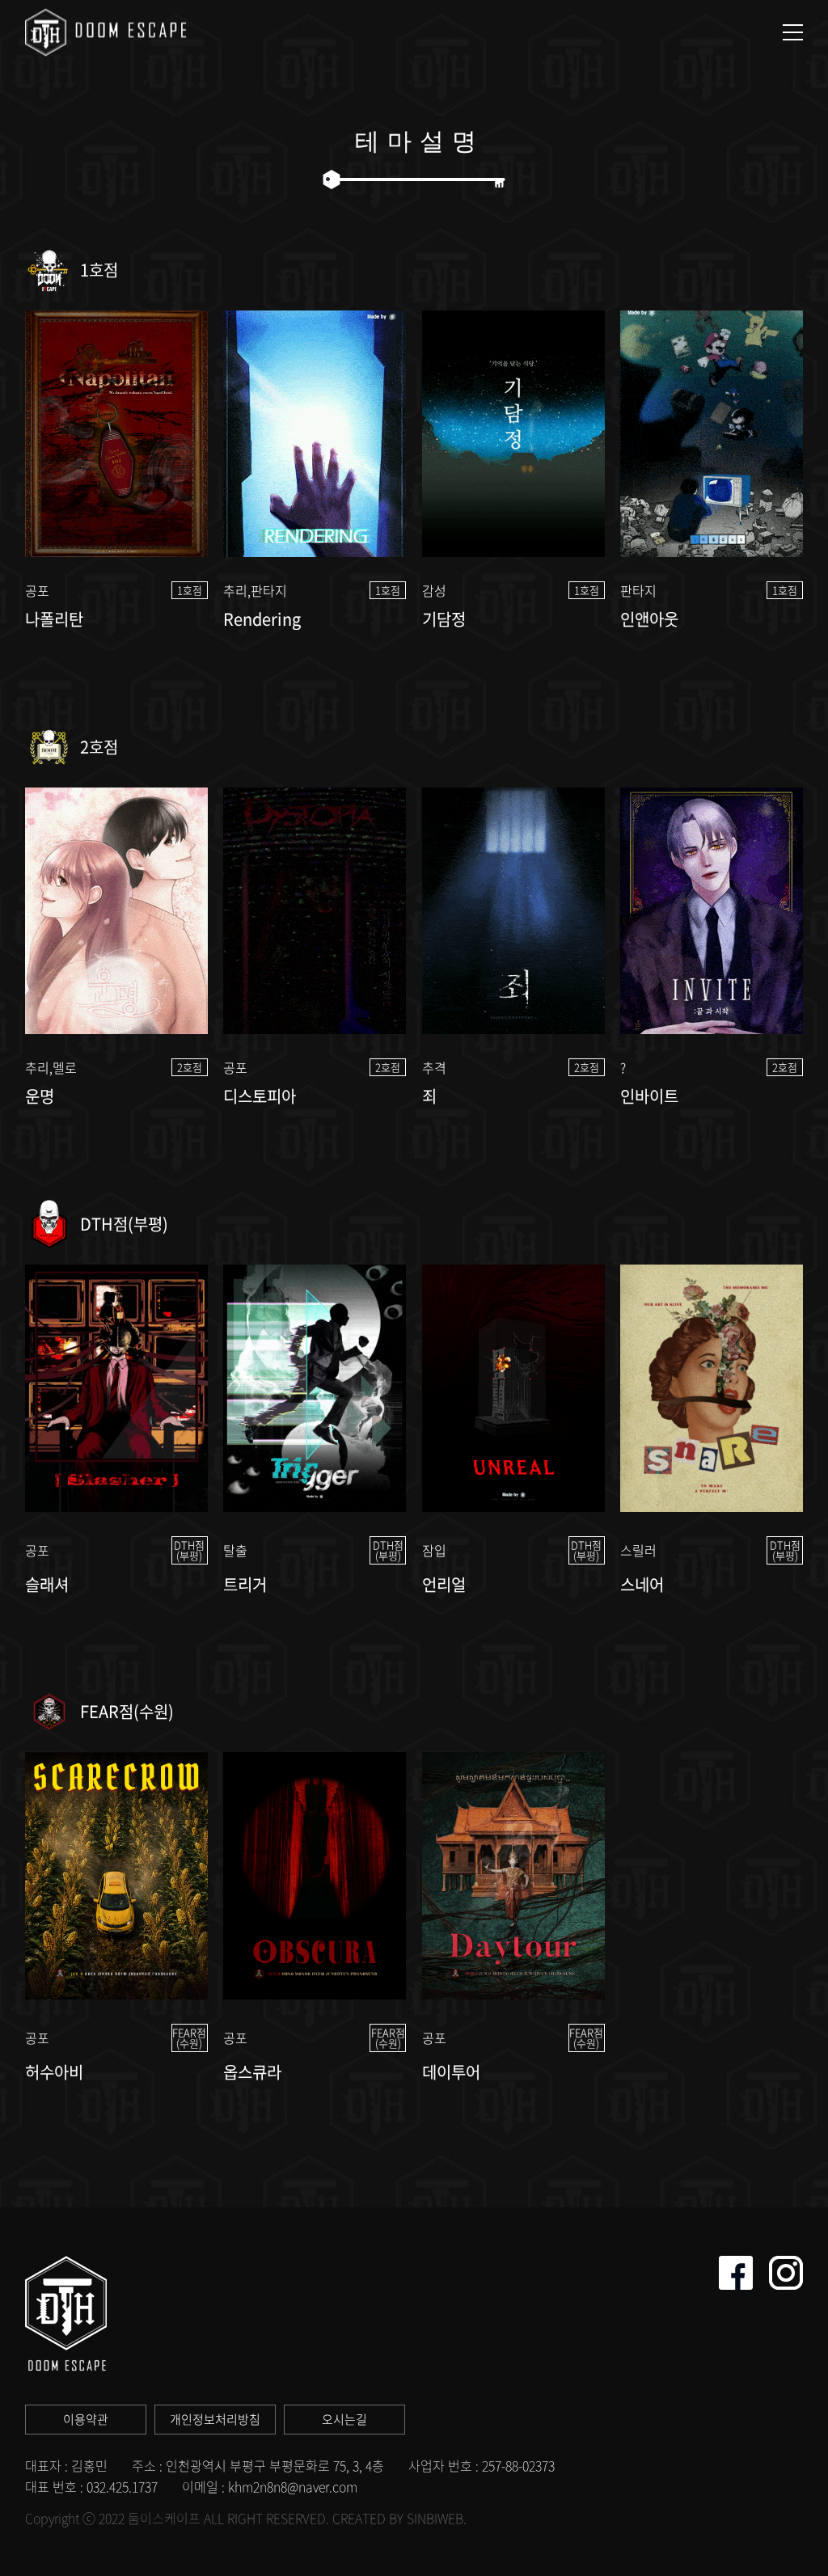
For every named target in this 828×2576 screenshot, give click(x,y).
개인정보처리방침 (215, 2419)
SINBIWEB (435, 2518)
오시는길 (344, 2419)
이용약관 (86, 2419)
